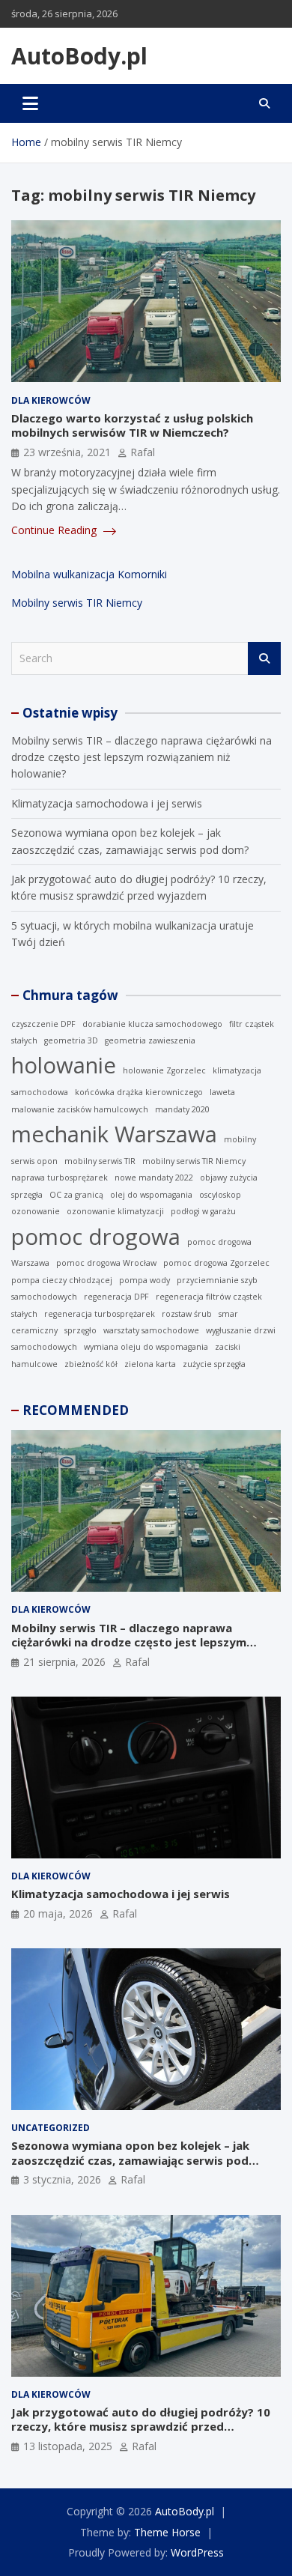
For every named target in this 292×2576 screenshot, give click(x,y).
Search (264, 658)
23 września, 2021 (67, 452)
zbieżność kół (91, 1364)
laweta (222, 1092)
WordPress (197, 2552)
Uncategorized (51, 2128)
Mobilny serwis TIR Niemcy (77, 603)
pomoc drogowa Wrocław (106, 1263)
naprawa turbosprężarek (60, 1178)
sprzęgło (80, 1330)
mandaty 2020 (182, 1109)
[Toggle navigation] (30, 103)
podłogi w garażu (203, 1211)
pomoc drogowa (96, 1237)
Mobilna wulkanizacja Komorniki (89, 574)
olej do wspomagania (151, 1195)
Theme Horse (167, 2532)
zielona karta (150, 1364)
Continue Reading (55, 530)
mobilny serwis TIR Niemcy (194, 1161)
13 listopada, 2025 (68, 2446)
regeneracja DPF (116, 1297)
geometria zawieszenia (150, 1040)
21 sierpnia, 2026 (64, 1662)
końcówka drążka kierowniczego (139, 1092)
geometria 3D (71, 1040)
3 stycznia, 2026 (62, 2179)
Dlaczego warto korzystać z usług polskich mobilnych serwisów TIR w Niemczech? (132, 425)
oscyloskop (220, 1195)
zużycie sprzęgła (214, 1364)
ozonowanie (36, 1211)
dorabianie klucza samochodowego (152, 1024)
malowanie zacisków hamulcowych (80, 1109)
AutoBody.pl (79, 56)
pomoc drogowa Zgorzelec (216, 1263)
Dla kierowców (51, 400)
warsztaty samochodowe (151, 1330)
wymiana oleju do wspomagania (146, 1347)
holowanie (64, 1065)
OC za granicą (76, 1195)
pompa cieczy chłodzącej (62, 1280)
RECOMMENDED (76, 1410)
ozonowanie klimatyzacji (115, 1211)
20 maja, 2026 (58, 1913)
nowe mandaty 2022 (154, 1178)
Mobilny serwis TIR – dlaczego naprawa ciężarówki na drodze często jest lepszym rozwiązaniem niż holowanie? (142, 757)
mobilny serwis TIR (100, 1161)
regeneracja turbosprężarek (100, 1314)
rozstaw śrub (187, 1314)
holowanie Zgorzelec (164, 1070)
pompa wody (145, 1280)
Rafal (143, 452)
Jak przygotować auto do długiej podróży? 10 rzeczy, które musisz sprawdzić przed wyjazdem (141, 2427)
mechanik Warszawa (114, 1134)
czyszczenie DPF (43, 1024)
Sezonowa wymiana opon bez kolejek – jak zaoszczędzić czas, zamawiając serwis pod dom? (130, 2160)
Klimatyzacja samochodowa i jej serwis (107, 803)
